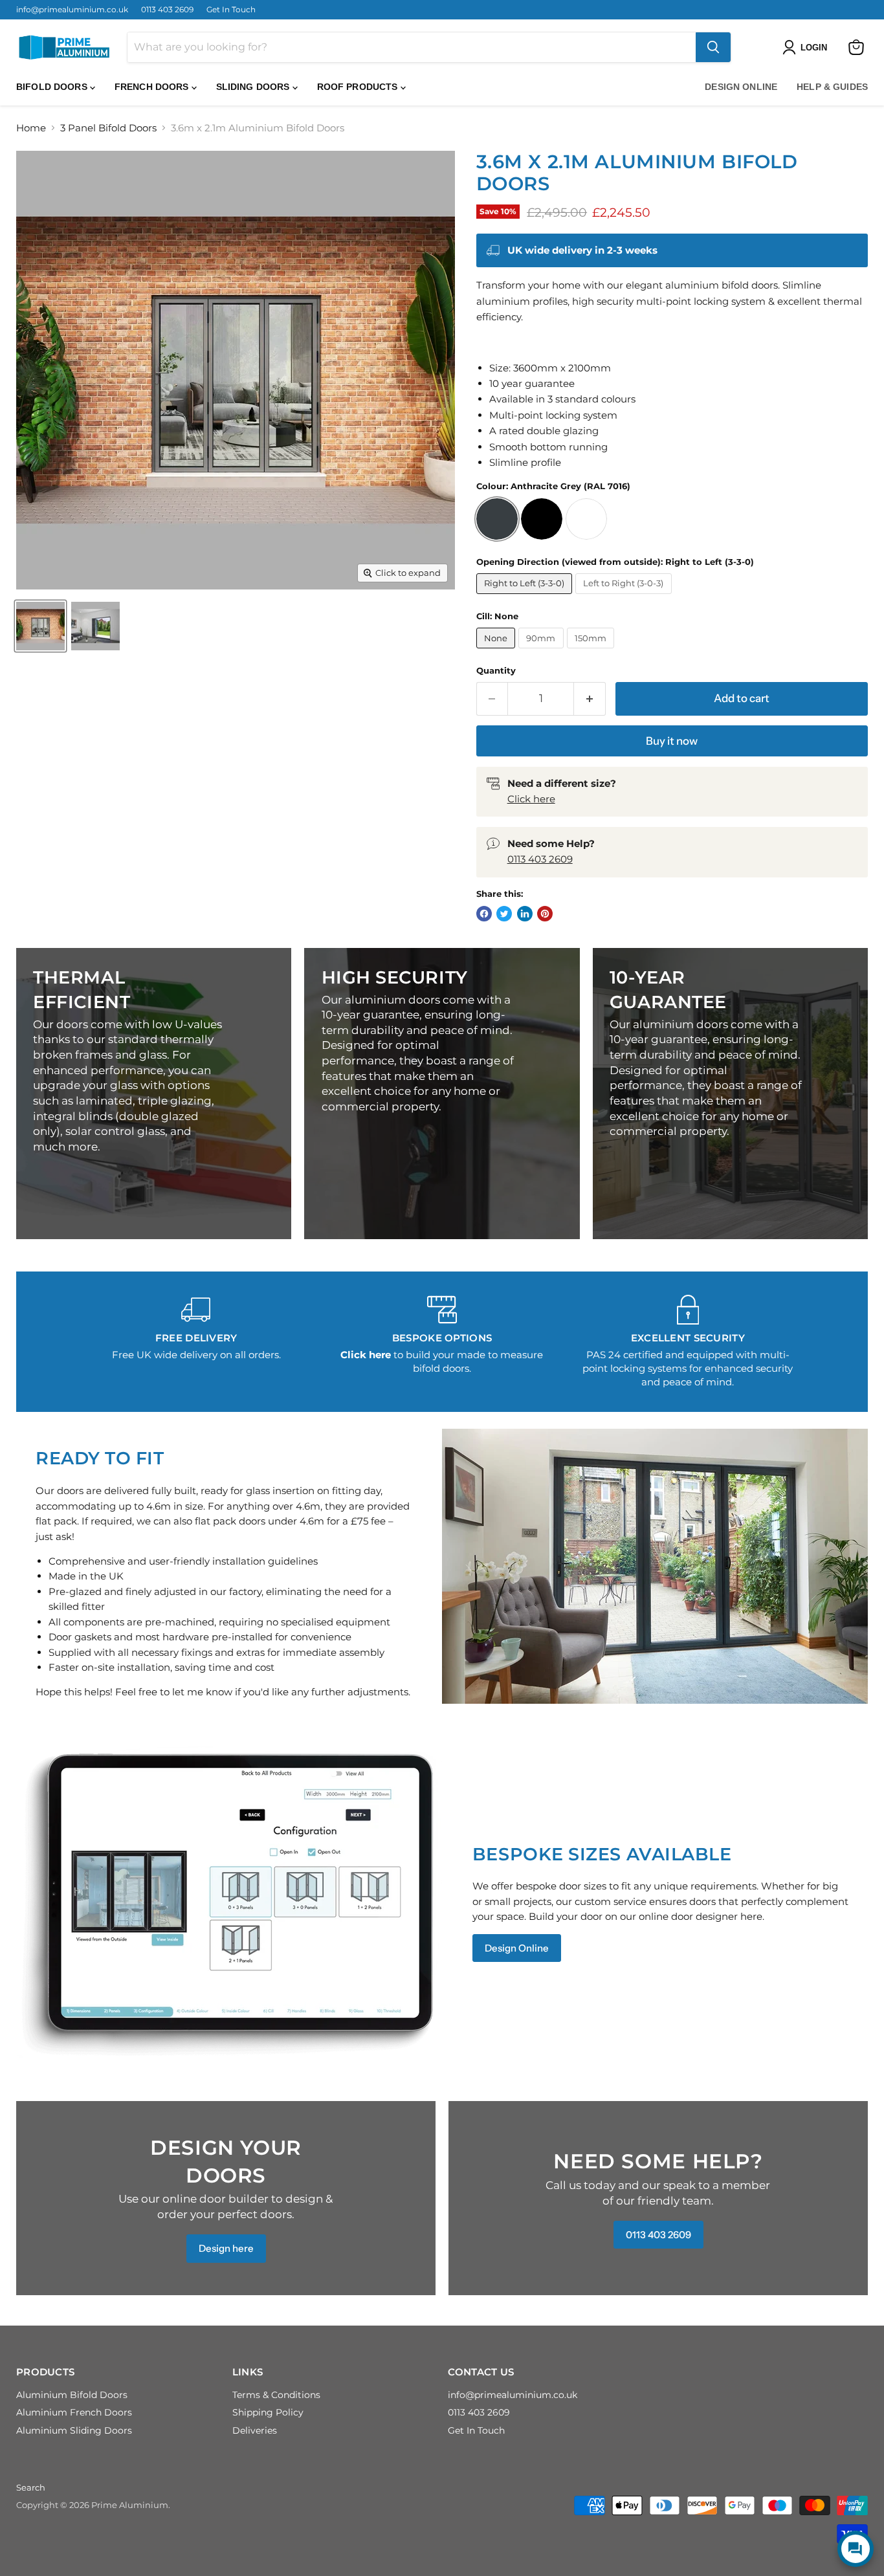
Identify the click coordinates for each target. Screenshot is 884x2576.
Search (31, 2487)
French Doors (153, 87)
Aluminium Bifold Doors (72, 2395)
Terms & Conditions (276, 2395)
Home (31, 128)
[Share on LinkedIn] (525, 914)
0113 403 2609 (167, 10)
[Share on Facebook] (484, 914)
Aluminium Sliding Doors (74, 2430)
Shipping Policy (268, 2412)
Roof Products (359, 87)
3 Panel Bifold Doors (108, 128)
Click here (531, 799)
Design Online (741, 87)
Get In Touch (231, 10)
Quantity (496, 671)
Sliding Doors (254, 87)
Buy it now (672, 741)
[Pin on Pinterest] (545, 914)
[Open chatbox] (856, 2549)
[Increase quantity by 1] (590, 699)
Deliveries (255, 2430)
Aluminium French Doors (74, 2412)
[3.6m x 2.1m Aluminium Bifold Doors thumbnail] (40, 626)
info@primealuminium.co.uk (72, 10)
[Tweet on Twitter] (504, 914)
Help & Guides (832, 87)
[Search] (713, 47)
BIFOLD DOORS (53, 87)
